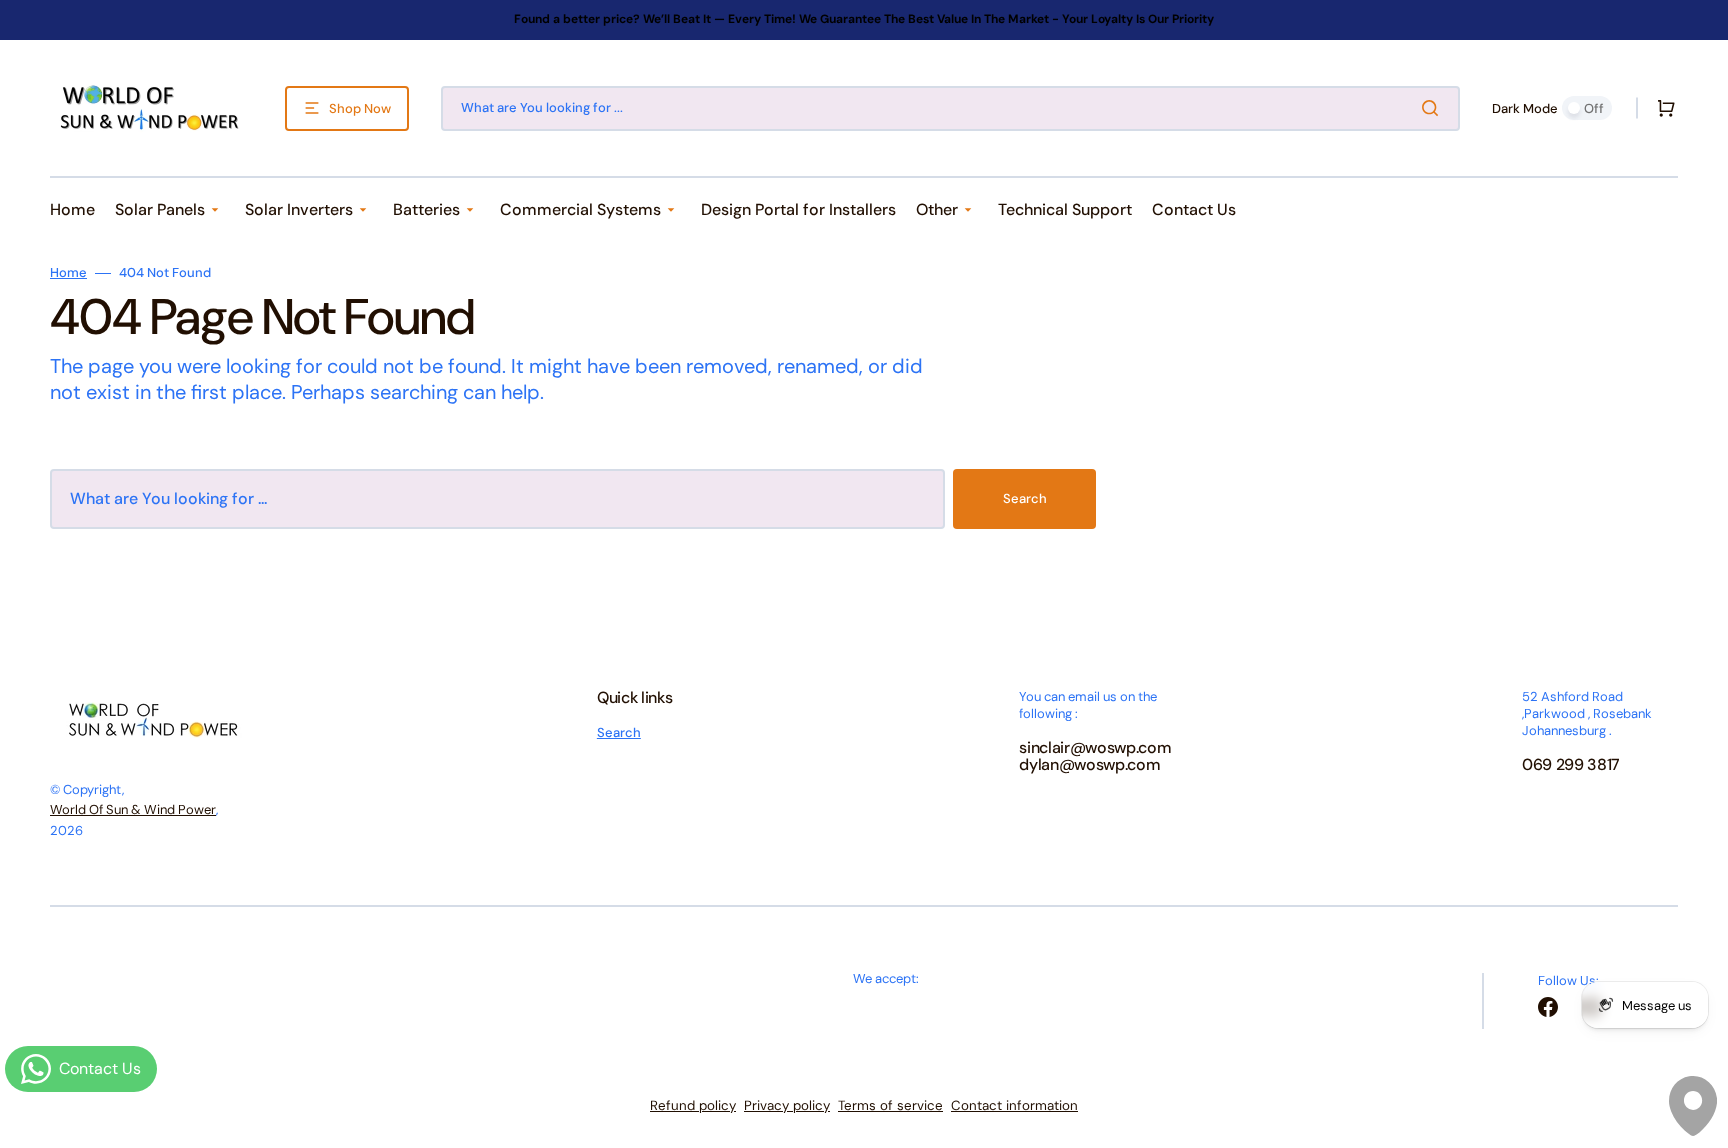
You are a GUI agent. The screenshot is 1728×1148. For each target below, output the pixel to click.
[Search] (1434, 108)
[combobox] (950, 108)
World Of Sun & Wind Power (133, 809)
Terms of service (890, 1105)
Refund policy (693, 1105)
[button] (1662, 108)
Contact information (1014, 1105)
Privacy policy (787, 1105)
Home (68, 273)
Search (1025, 498)
